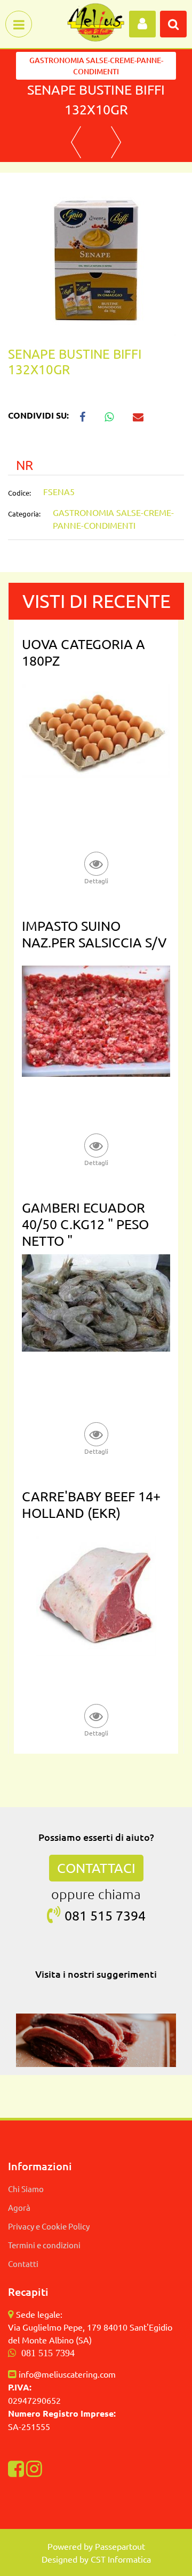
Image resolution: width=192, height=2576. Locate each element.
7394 (131, 1915)
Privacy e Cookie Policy (49, 2226)
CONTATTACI (96, 1868)
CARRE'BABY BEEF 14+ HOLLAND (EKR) (91, 1505)
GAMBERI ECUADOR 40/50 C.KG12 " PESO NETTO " (85, 1224)
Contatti (23, 2263)
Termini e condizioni (44, 2245)
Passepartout (120, 2546)
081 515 (90, 1915)
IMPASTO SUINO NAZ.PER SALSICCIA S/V (94, 934)
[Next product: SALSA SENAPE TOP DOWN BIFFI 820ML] (116, 142)
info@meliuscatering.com (67, 2374)
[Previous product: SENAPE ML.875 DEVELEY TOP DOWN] (76, 142)
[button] (96, 254)
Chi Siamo (26, 2189)
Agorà (19, 2207)
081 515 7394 (48, 2353)
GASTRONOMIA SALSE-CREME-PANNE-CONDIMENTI (96, 66)
